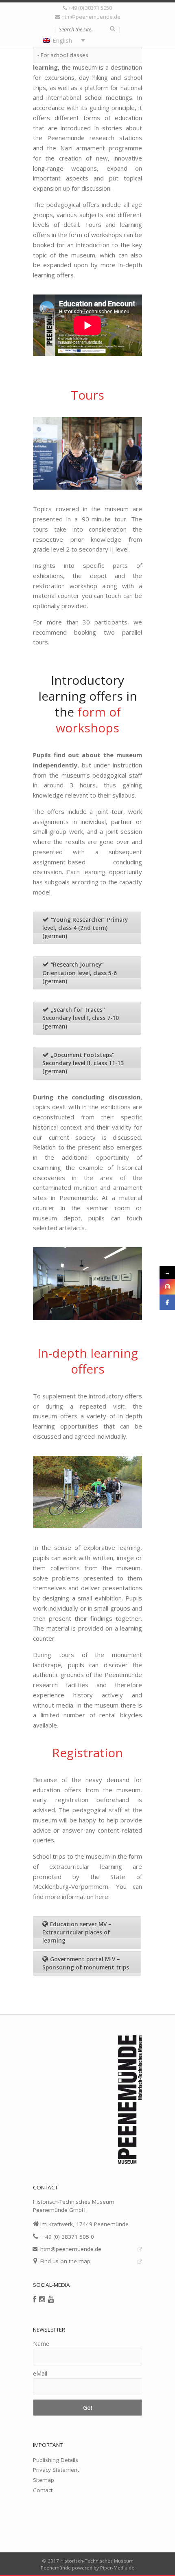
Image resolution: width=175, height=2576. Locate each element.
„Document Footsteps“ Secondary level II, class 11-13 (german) (83, 1063)
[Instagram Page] (167, 1287)
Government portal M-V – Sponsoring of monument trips (86, 1963)
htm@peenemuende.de (91, 17)
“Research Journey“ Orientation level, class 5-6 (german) (80, 973)
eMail (40, 2373)
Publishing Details (56, 2460)
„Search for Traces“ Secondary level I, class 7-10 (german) (81, 1018)
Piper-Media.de (117, 2568)
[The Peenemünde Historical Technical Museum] (87, 80)
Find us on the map (65, 2261)
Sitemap (44, 2480)
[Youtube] (51, 2299)
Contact (43, 2490)
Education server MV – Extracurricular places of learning (77, 1933)
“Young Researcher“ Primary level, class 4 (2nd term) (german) (85, 928)
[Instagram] (42, 2299)
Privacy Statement (56, 2470)
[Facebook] (35, 2299)
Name (41, 2344)
